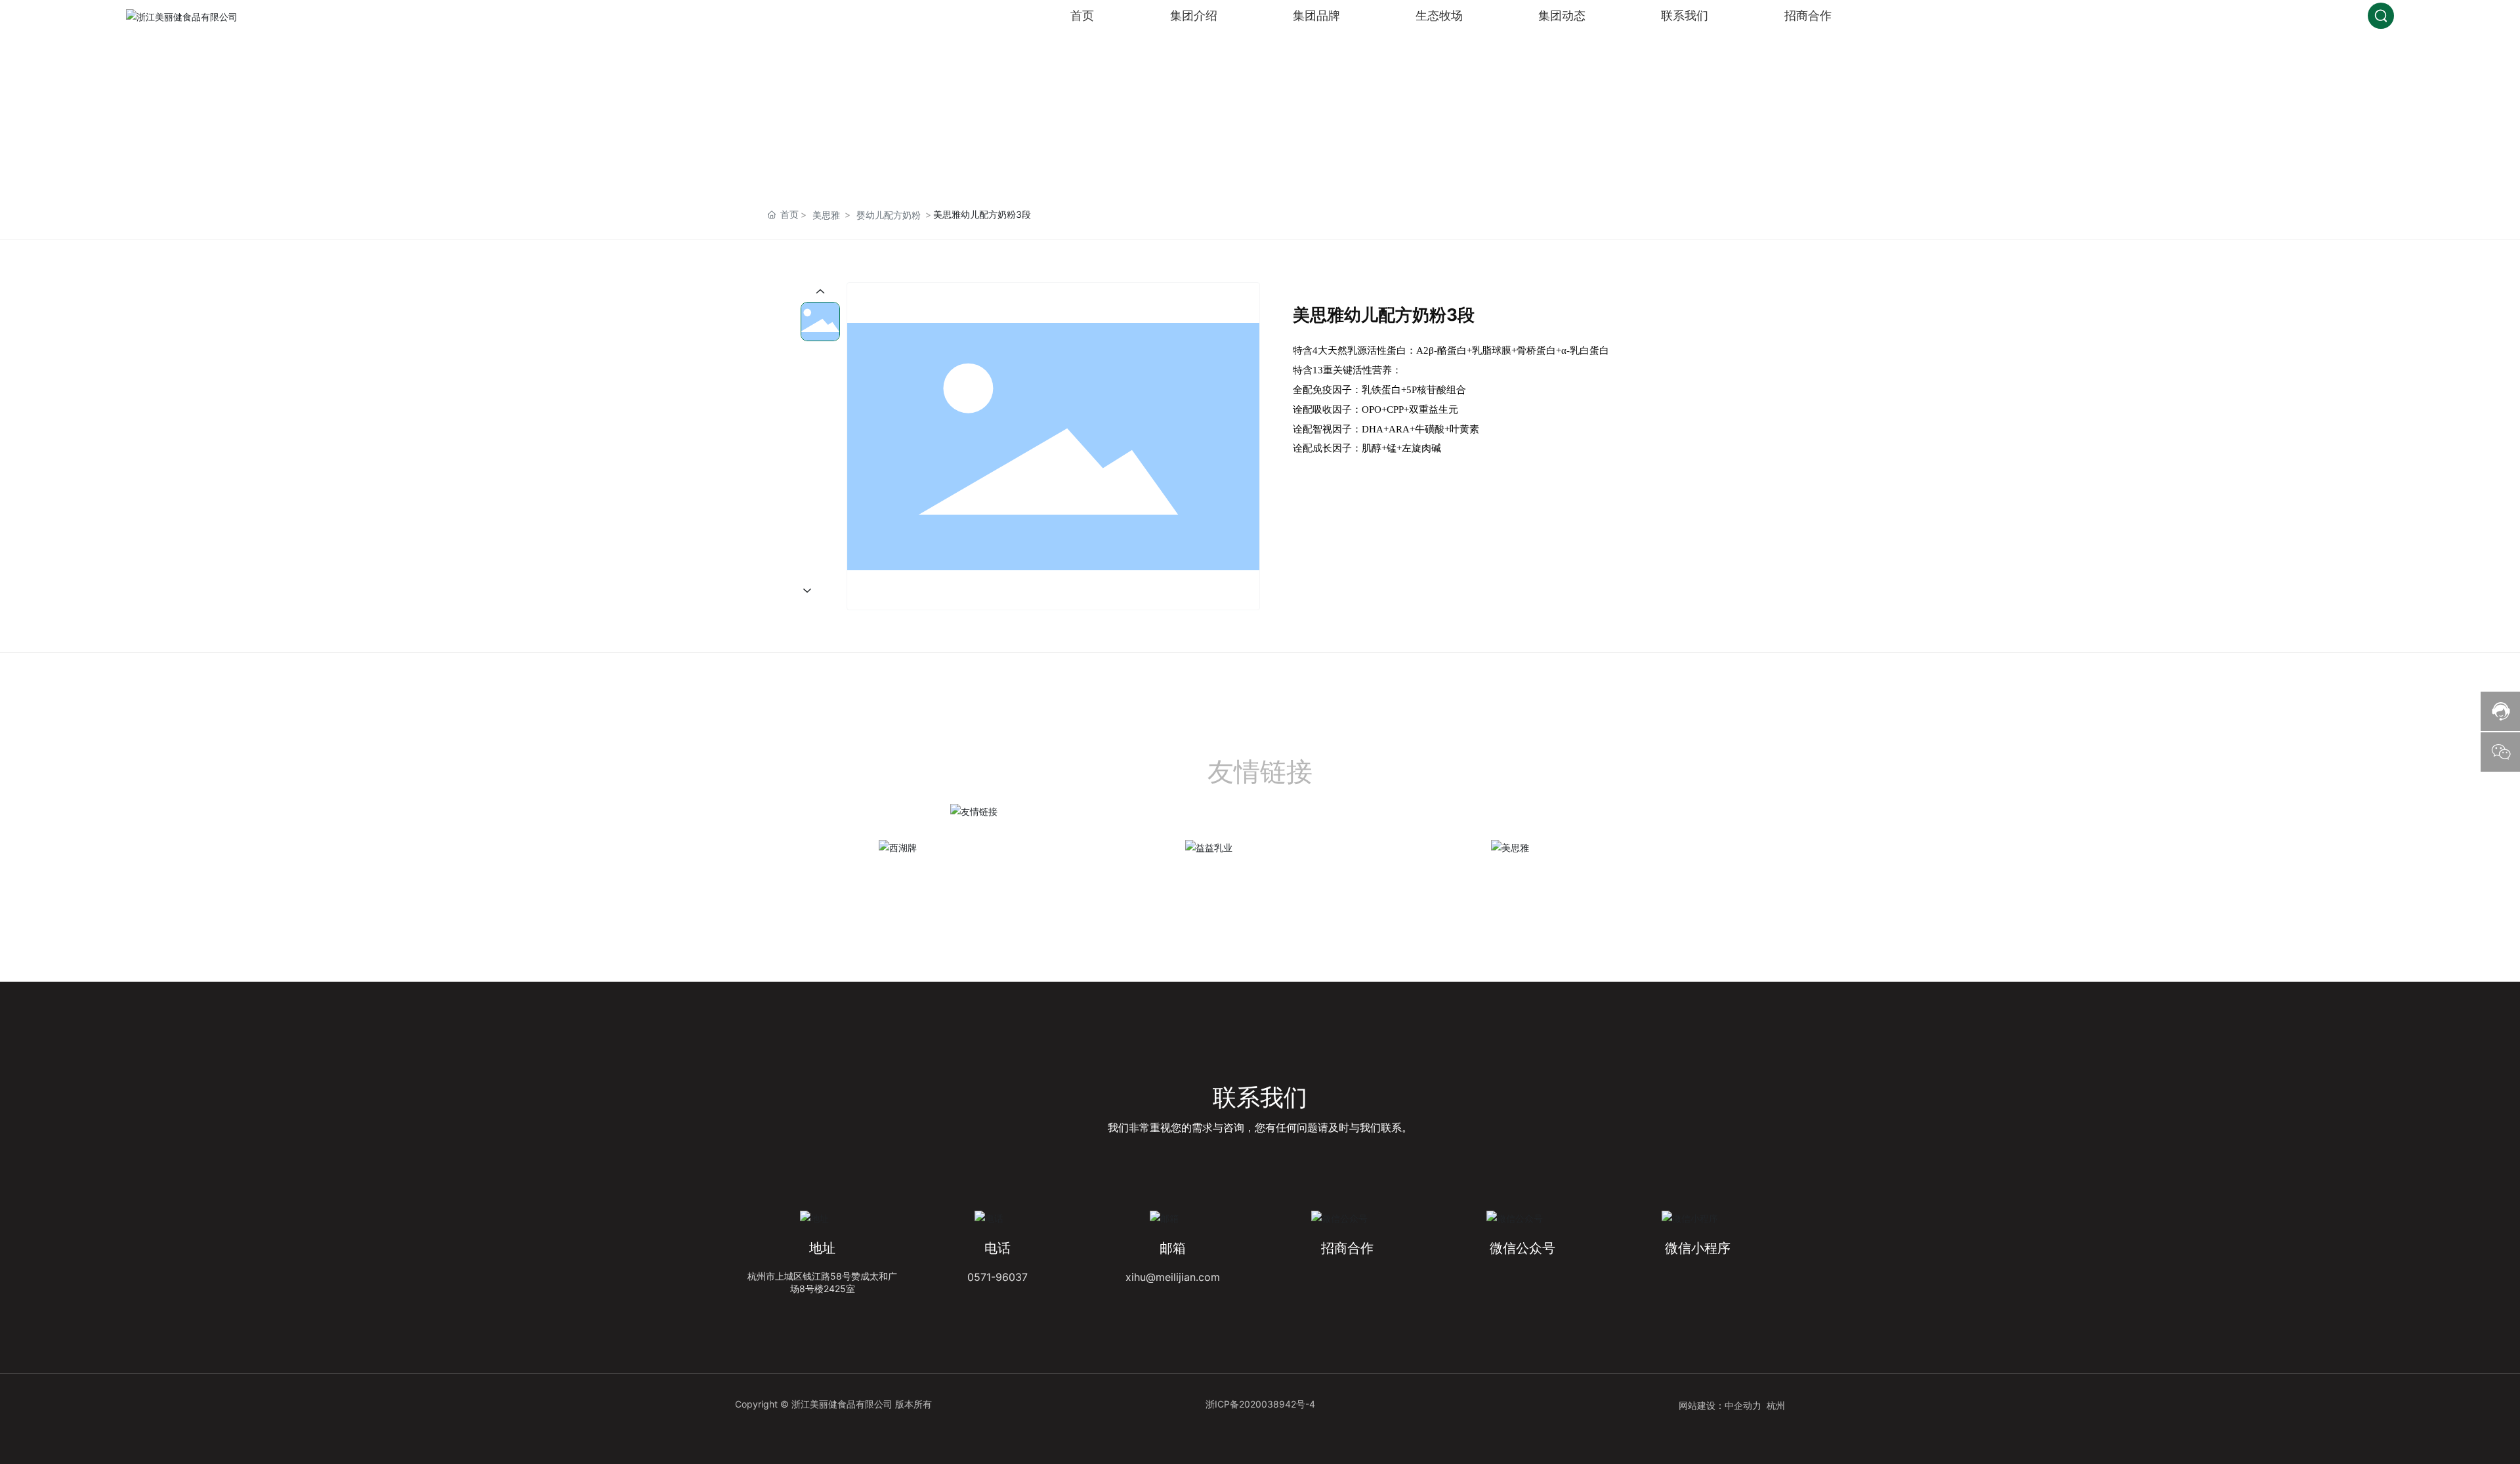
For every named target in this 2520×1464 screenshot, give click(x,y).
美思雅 (826, 215)
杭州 (1776, 1405)
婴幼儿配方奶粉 (889, 215)
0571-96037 (997, 1277)
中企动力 (1743, 1405)
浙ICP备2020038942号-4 (1260, 1404)
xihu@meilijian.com (1173, 1277)
